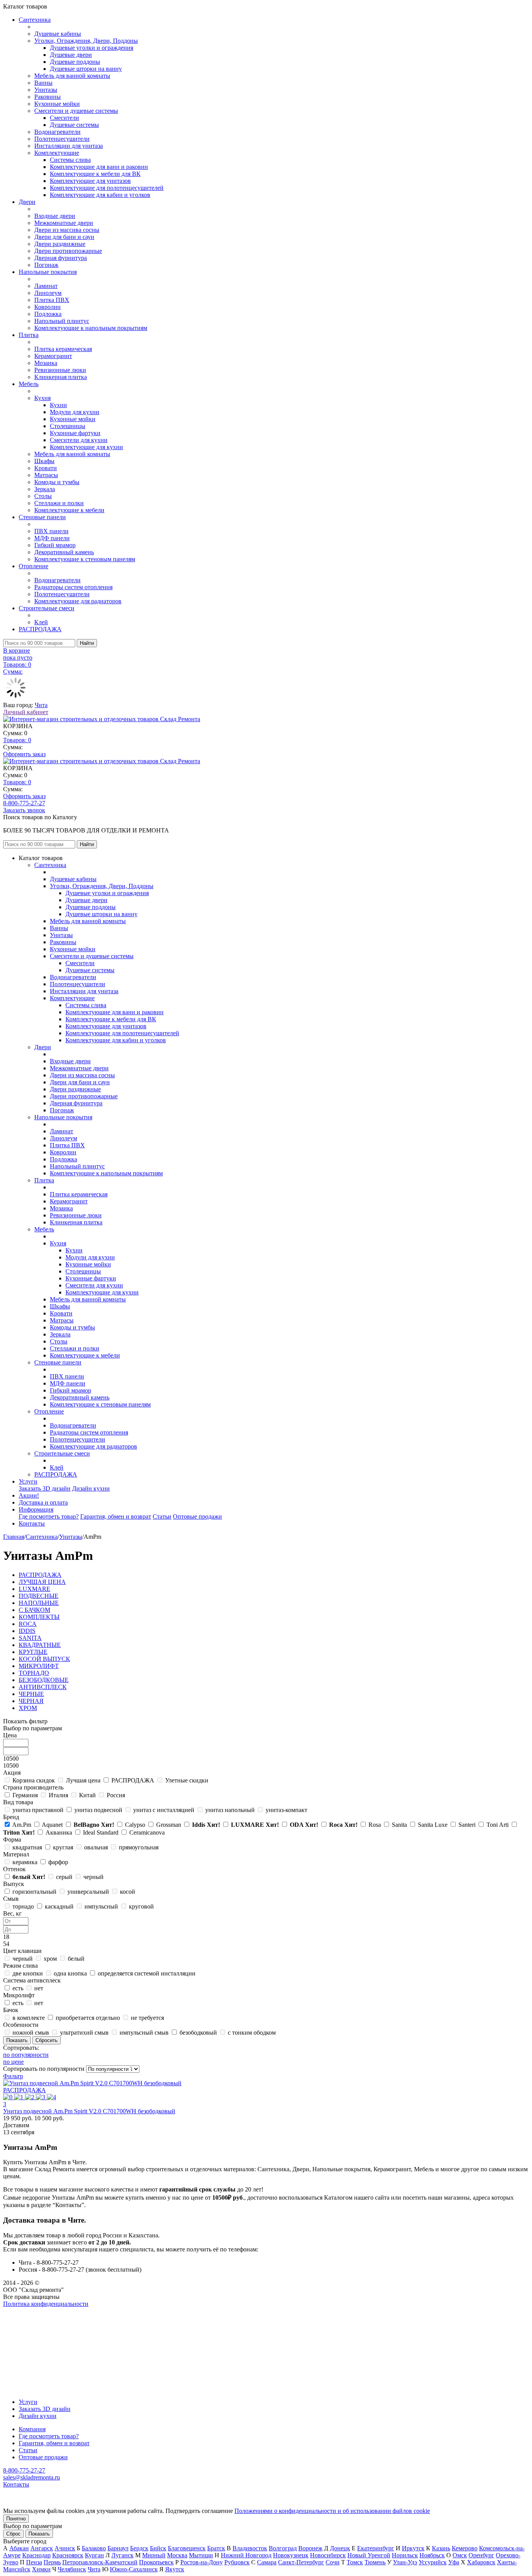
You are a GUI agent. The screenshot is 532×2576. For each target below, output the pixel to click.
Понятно (16, 2519)
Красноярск (68, 2555)
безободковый (198, 2033)
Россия (116, 1795)
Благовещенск (187, 2548)
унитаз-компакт (286, 1810)
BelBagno (94, 1825)
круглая (63, 1847)
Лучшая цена (83, 1780)
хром (50, 1959)
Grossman (169, 1825)
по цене (13, 2062)
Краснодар (36, 2555)
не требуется (147, 2018)
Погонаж (46, 265)
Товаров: (17, 740)
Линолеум (48, 293)
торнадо (23, 1906)
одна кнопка (70, 1973)
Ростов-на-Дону (202, 2562)
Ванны (43, 83)
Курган (94, 2555)
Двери (27, 202)
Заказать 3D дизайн (45, 1488)
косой (128, 1892)
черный (93, 1877)
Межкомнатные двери (64, 223)
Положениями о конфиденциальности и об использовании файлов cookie (332, 2511)
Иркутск (413, 2548)
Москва (177, 2555)
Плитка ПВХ (52, 300)
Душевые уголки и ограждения (92, 48)
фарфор (58, 1862)
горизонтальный (34, 1892)
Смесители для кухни (79, 440)
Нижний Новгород (246, 2555)
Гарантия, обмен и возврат (116, 1516)
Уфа (454, 2562)
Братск (216, 2548)
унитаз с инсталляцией (164, 1810)
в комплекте (29, 2018)
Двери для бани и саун (64, 237)
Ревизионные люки (60, 370)
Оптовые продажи (197, 1516)
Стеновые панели (42, 517)
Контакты (32, 1523)
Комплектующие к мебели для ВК (95, 174)
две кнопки (28, 1973)
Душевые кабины (58, 34)
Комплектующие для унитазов (90, 181)
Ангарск (42, 2548)
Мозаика (46, 363)
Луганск (122, 2555)
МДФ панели (52, 538)
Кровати (46, 468)
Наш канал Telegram (30, 2325)
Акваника (59, 1832)
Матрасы (46, 475)
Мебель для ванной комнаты (72, 76)
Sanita (399, 1825)
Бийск (158, 2548)
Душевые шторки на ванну (86, 69)
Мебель (29, 384)
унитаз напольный (230, 1810)
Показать (39, 2534)
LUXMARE (255, 1825)
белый (29, 1877)
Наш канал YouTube (30, 2318)
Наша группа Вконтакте (35, 2311)
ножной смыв (31, 2033)
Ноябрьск (432, 2555)
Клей (41, 622)
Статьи (162, 1516)
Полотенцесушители (62, 139)
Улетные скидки (187, 1780)
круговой (141, 1906)
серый (64, 1877)
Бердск (139, 2548)
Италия (58, 1795)
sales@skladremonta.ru (32, 2477)
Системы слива (70, 160)
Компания (32, 2429)
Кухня (42, 398)
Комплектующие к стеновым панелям (85, 559)
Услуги (28, 1481)
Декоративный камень (64, 552)
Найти (87, 643)
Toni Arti (498, 1825)
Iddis (206, 1825)
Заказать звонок (24, 810)
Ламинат (46, 286)
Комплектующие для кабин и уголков (100, 195)
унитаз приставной (38, 1810)
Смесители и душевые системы (76, 111)
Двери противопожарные (68, 251)
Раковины (48, 97)
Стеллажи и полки (59, 503)
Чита (41, 705)
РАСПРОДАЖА (40, 629)
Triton (19, 1832)
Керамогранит (53, 356)
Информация (36, 1509)
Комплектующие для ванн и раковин (99, 167)
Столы (43, 496)
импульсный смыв (144, 2033)
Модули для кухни (75, 412)
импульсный (101, 1906)
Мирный (154, 2555)
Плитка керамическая (63, 349)
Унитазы (46, 90)
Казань (441, 2548)
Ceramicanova (147, 1832)
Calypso (135, 1825)
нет (39, 1988)
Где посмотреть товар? (49, 1516)
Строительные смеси (47, 608)
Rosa (375, 1825)
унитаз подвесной (98, 1810)
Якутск (175, 2569)
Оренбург (481, 2555)
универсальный (88, 1892)
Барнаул (118, 2548)
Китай (87, 1795)
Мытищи (201, 2555)
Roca (343, 1825)
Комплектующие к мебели (69, 510)
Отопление (33, 566)
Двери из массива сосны (67, 230)
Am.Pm (22, 1825)
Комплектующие (57, 153)
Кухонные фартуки (75, 433)
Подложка (48, 314)
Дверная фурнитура (61, 258)
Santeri (467, 1825)
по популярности (26, 2055)
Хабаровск (481, 2562)
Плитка (29, 335)
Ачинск (65, 2548)
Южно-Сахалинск (134, 2569)
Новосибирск (328, 2555)
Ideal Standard (101, 1832)
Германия (25, 1795)
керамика (25, 1862)
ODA (304, 1825)
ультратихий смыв (84, 2033)
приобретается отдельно (88, 2018)
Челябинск (72, 2569)
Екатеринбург (376, 2548)
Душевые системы (74, 125)
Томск (355, 2562)
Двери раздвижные (60, 244)
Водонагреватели (57, 132)
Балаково (94, 2548)
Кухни (58, 405)
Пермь (52, 2562)
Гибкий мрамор (55, 545)
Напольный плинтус (62, 321)
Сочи (333, 2562)
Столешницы (68, 426)
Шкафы (44, 461)
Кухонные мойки (57, 104)
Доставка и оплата (43, 1502)
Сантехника (35, 20)
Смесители (64, 118)
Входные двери (55, 216)
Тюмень (375, 2562)
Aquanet (52, 1825)
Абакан (19, 2548)
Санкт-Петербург (301, 2562)
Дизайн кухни (91, 1488)
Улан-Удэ (405, 2562)
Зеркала (45, 489)
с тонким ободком (252, 2033)
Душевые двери (71, 55)
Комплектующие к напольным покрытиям (91, 328)
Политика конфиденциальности (46, 2304)
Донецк (340, 2548)
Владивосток (250, 2548)
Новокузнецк (291, 2555)
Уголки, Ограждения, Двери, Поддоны (86, 41)
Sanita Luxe (433, 1825)
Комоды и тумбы (57, 482)
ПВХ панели (51, 531)
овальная (96, 1847)
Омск (460, 2555)
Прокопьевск (156, 2562)
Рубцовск (237, 2562)
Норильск (405, 2555)
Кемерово (465, 2548)
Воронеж (310, 2548)
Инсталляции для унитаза (69, 146)
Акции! (29, 1495)
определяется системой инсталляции (147, 1973)
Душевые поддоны (75, 62)
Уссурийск (433, 2562)
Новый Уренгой (369, 2555)
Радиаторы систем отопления (73, 587)
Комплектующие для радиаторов (78, 601)
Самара (267, 2562)
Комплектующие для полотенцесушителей (107, 188)
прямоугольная (139, 1847)
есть (18, 1988)
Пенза (34, 2562)
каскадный (59, 1906)
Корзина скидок (34, 1780)
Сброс (13, 2534)
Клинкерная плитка (61, 377)
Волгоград (283, 2548)
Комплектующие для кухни (86, 447)
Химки (41, 2569)
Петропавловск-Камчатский (100, 2562)
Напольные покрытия (48, 272)
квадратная (27, 1847)
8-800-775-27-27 (24, 803)
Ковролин (48, 307)
